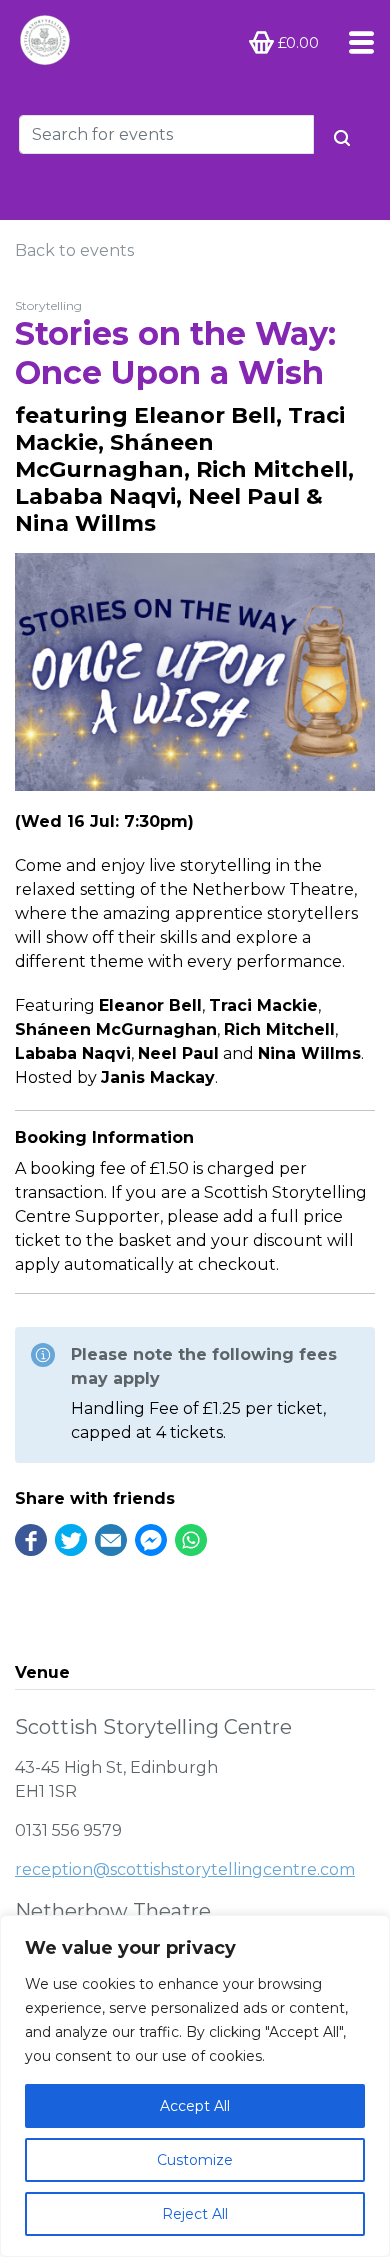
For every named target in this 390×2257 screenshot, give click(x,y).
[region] (195, 2086)
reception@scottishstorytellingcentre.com (185, 1869)
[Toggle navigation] (355, 42)
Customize (195, 2160)
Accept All (195, 2106)
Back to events (74, 250)
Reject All (195, 2214)
